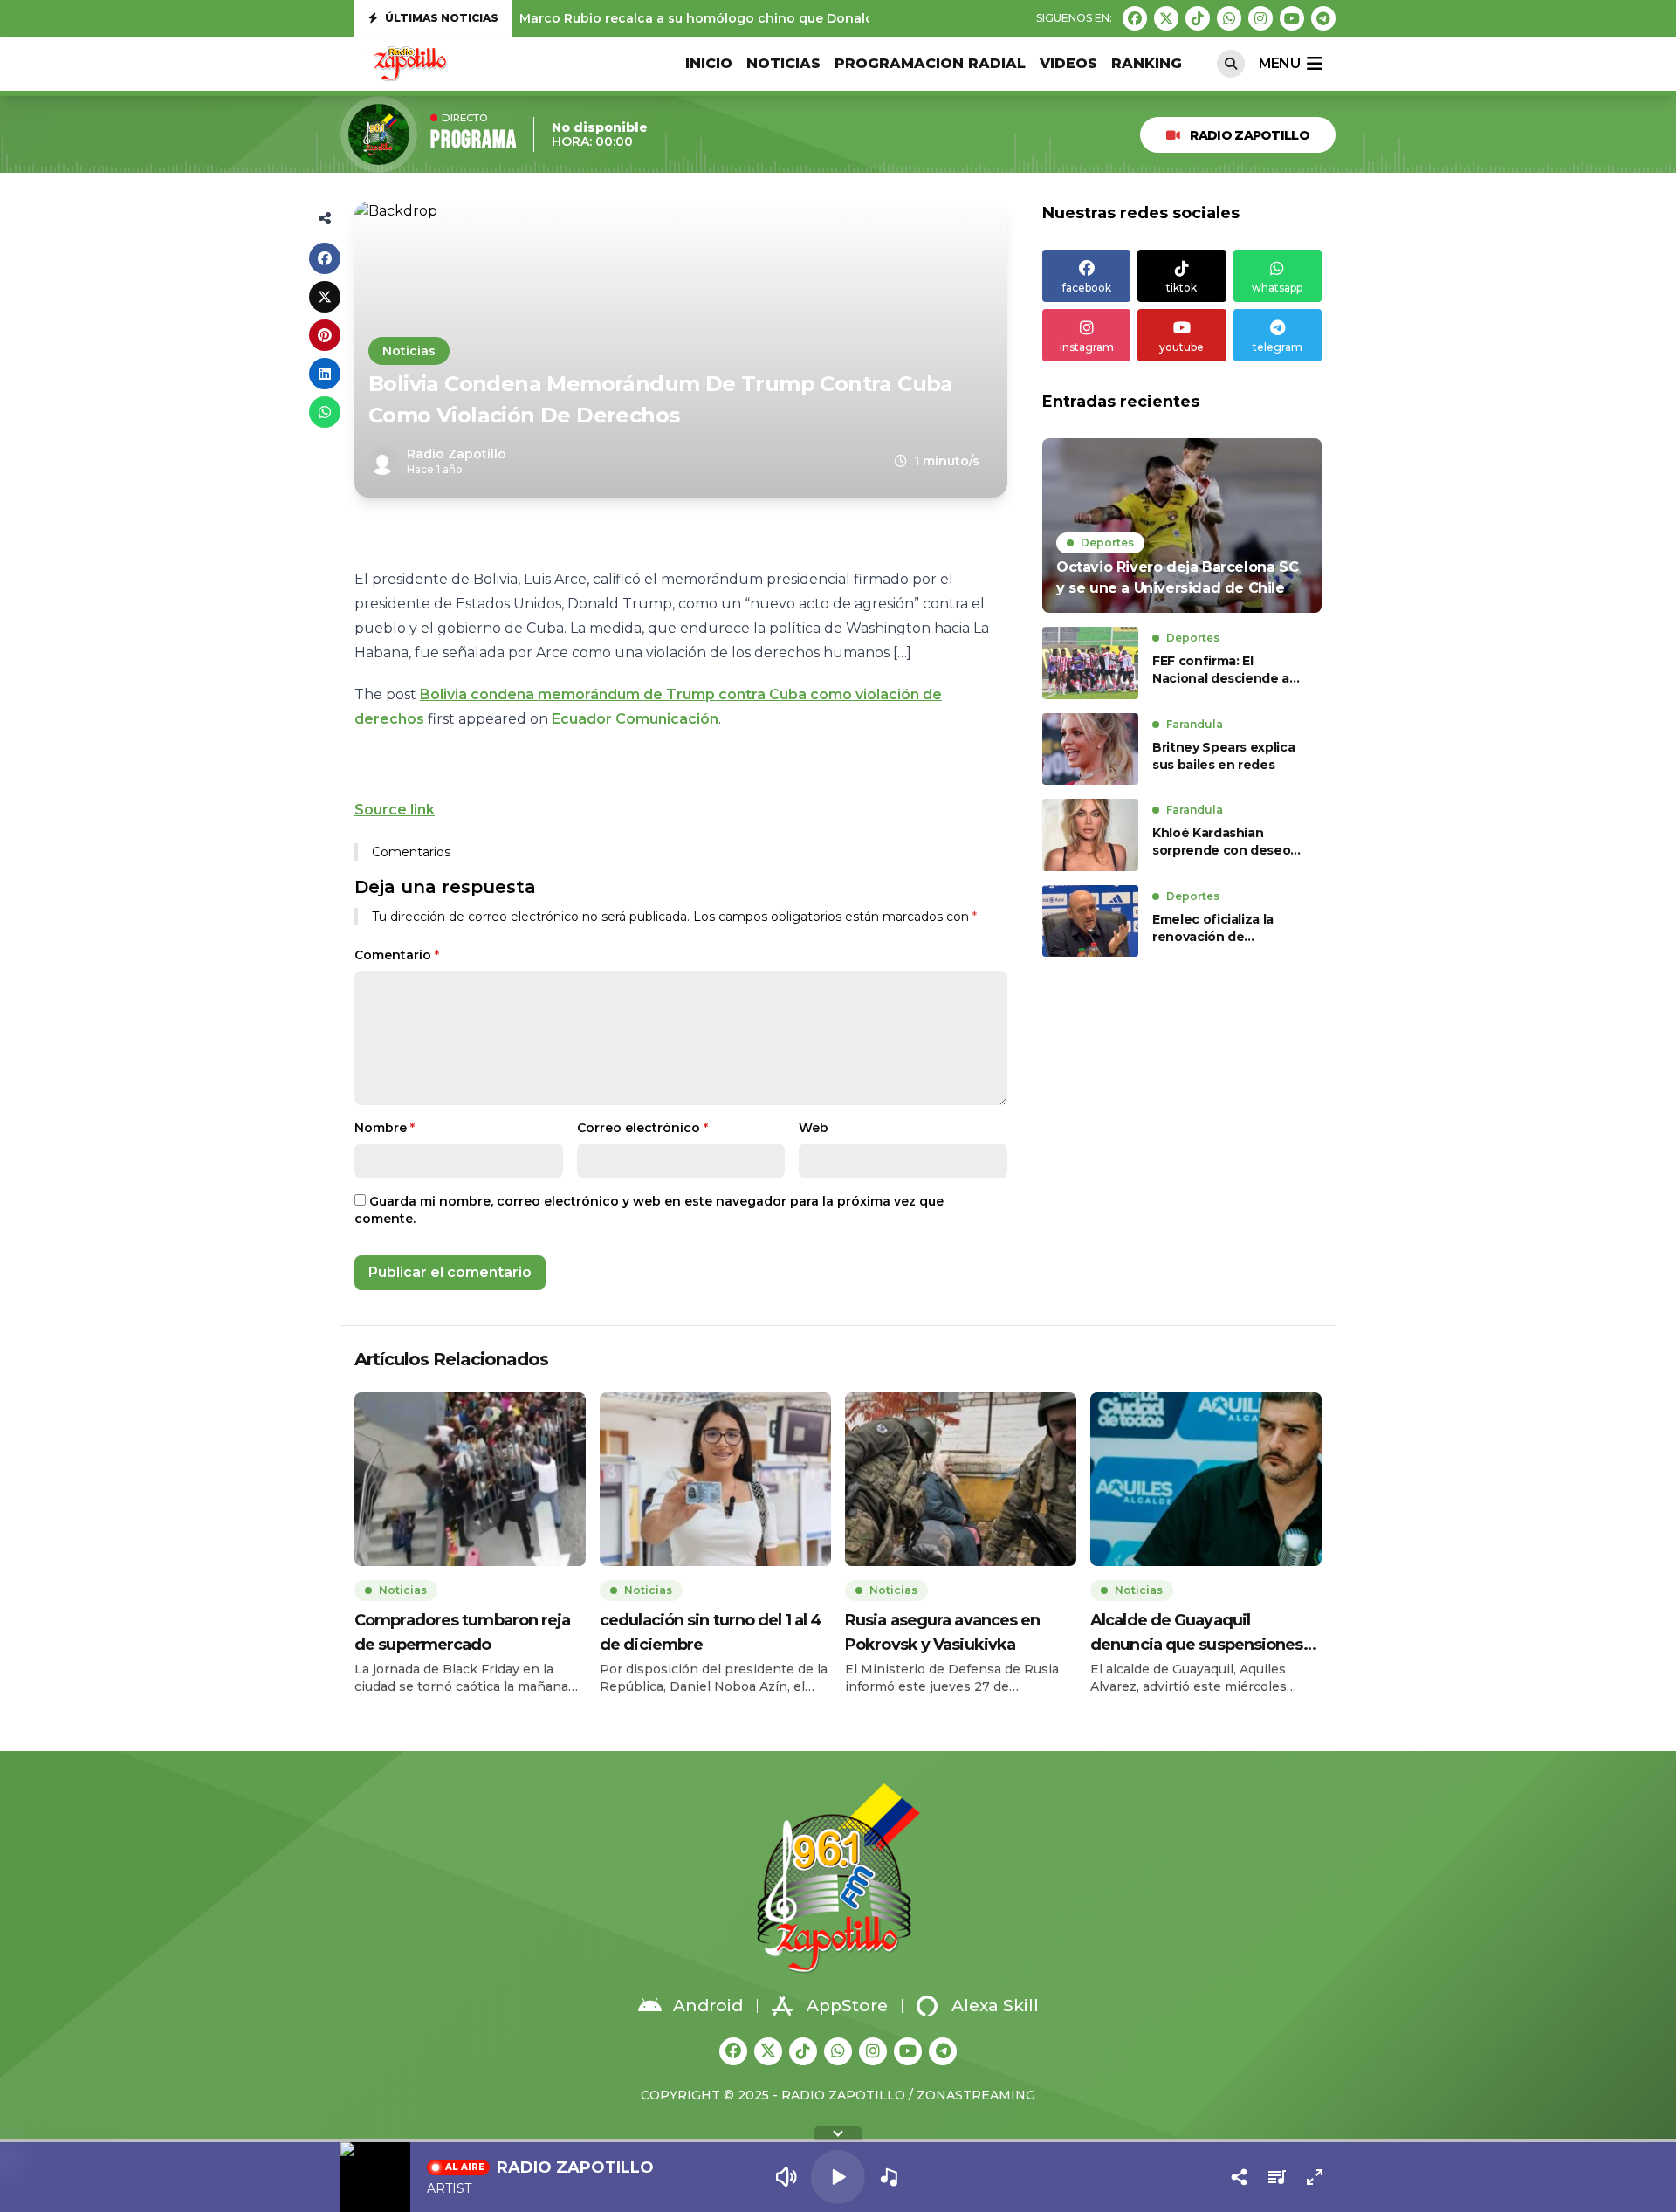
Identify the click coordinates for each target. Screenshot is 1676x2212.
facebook (1087, 288)
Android (708, 2006)
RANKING (1147, 63)
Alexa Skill (995, 2006)
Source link (395, 810)
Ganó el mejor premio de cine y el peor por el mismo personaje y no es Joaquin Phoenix (804, 18)
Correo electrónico (642, 1128)
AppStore (847, 2006)
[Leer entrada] (1182, 526)
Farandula (1195, 724)
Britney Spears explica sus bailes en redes (1223, 756)
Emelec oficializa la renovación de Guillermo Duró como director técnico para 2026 (1220, 928)
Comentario (397, 955)
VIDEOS (1068, 63)
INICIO (709, 63)
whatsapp (1277, 288)
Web (814, 1128)
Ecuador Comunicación (635, 719)
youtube (1181, 347)
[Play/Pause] (838, 2177)
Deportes (1107, 543)
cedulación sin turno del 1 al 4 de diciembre (711, 1632)
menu (1279, 63)
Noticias (783, 63)
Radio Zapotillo (1250, 135)
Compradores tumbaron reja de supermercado (463, 1632)
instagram (1087, 347)
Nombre (385, 1128)
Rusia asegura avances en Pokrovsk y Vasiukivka (942, 1632)
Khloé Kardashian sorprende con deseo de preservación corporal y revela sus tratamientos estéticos (1226, 842)
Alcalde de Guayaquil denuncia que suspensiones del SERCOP (1197, 1634)
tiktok (1181, 288)
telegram (1278, 347)
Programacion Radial (930, 63)
